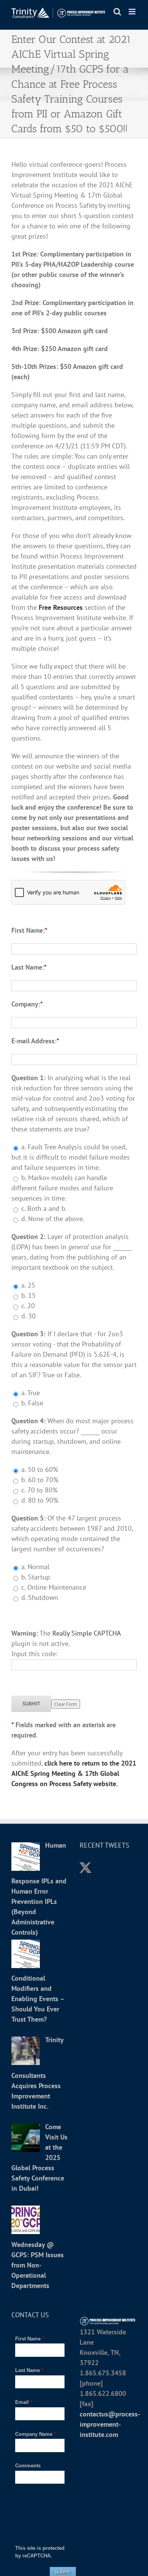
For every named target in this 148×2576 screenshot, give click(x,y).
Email (24, 2402)
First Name (30, 2339)
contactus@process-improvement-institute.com (110, 2424)
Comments (28, 2466)
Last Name (29, 2370)
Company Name (35, 2434)
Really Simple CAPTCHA (87, 1633)
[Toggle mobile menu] (133, 12)
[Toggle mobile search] (117, 12)
